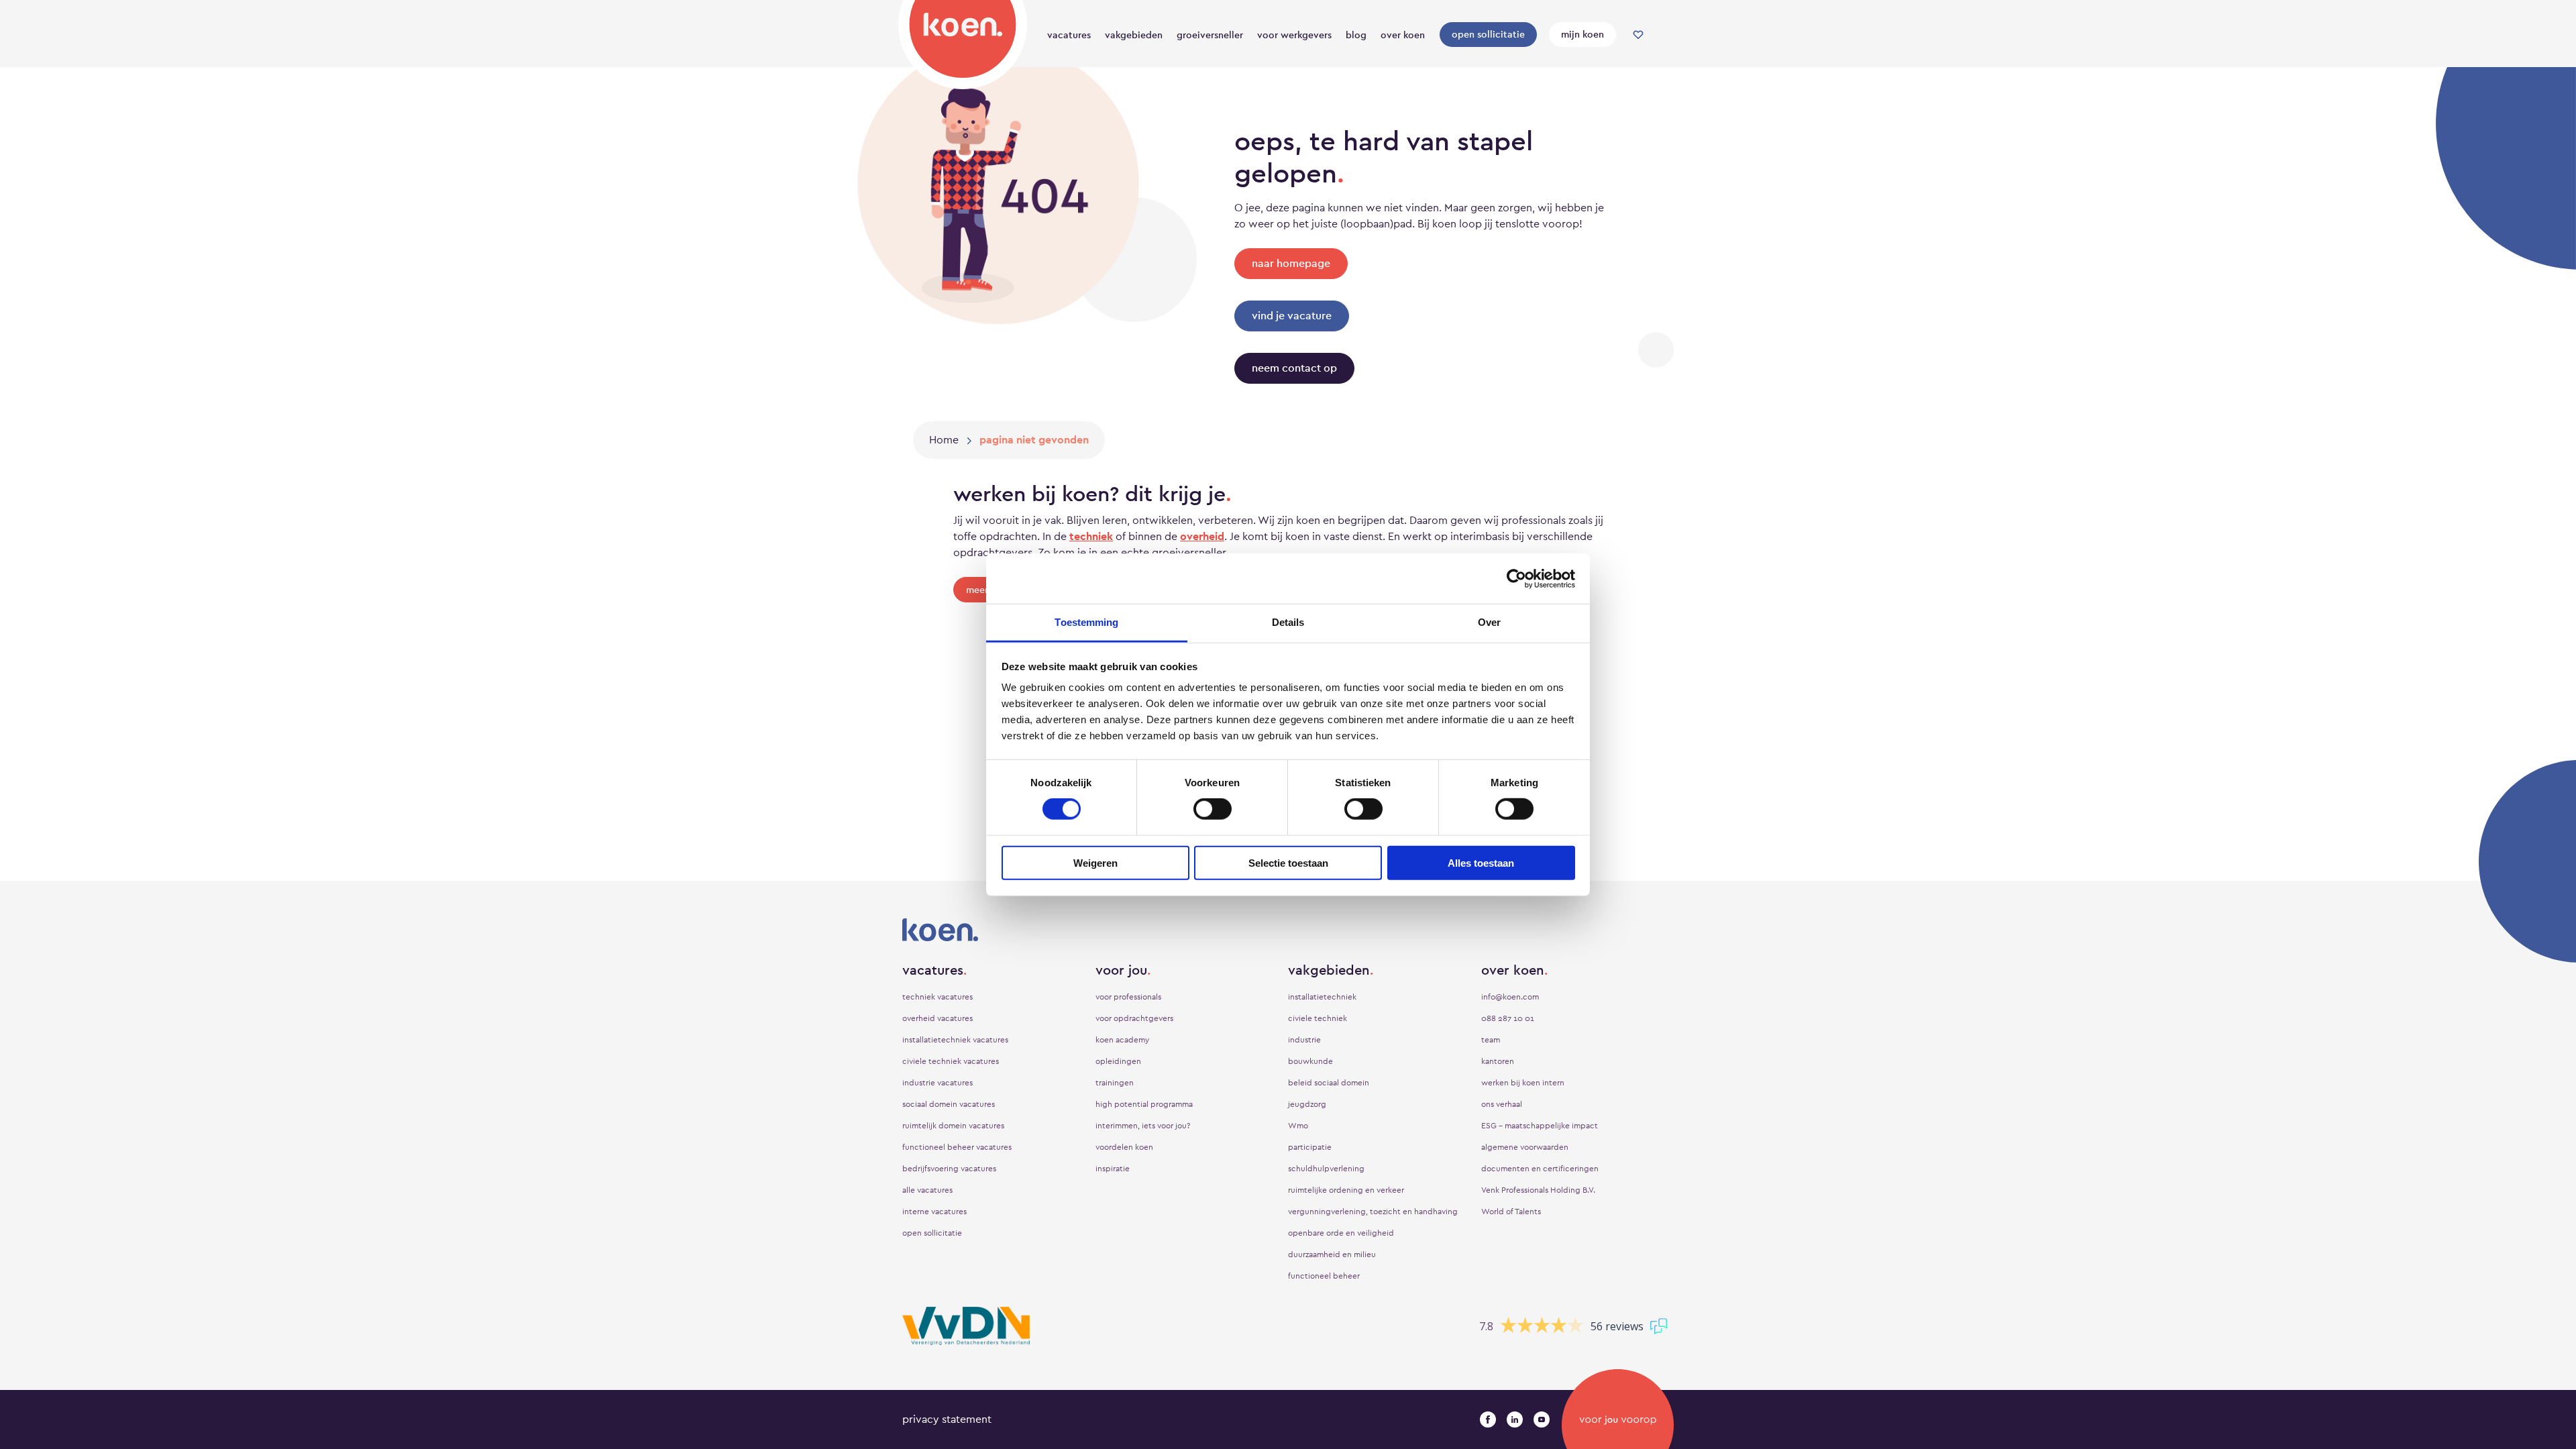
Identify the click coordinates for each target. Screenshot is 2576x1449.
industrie (1304, 1040)
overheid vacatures (937, 1018)
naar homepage (1291, 263)
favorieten (1638, 35)
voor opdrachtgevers (1134, 1018)
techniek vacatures (937, 997)
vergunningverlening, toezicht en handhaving (1373, 1212)
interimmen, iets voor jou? (1143, 1126)
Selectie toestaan (1288, 863)
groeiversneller (1210, 35)
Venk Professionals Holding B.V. (1538, 1190)
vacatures (1069, 35)
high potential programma (1144, 1104)
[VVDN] (966, 1326)
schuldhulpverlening (1326, 1169)
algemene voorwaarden (1525, 1147)
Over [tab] (1489, 622)
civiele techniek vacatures (951, 1061)
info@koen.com (1510, 997)
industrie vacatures (937, 1083)
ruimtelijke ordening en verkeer (1346, 1190)
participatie (1310, 1147)
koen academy (1122, 1040)
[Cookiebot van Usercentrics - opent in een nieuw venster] (1516, 578)
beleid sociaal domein (1329, 1083)
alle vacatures (927, 1190)
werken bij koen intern (1523, 1083)
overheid (1202, 536)
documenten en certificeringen (1540, 1169)
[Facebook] (1488, 1419)
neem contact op (1294, 368)
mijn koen (1582, 34)
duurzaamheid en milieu (1332, 1254)
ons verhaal (1502, 1104)
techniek (1091, 536)
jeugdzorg (1307, 1104)
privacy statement (947, 1419)
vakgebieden (1134, 35)
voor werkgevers (1294, 35)
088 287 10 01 (1508, 1018)
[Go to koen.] (944, 440)
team (1491, 1040)
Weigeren (1095, 863)
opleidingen (1118, 1061)
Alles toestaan (1481, 863)
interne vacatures (934, 1212)
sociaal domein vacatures (949, 1104)
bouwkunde (1310, 1061)
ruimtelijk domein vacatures (953, 1126)
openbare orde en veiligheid (1341, 1233)
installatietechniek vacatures (955, 1040)
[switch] (1213, 809)
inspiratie (1113, 1169)
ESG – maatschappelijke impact (1540, 1126)
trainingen (1115, 1083)
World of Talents (1511, 1212)
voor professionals (1128, 997)
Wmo (1298, 1126)
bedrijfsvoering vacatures (949, 1169)
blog (1356, 35)
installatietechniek (1322, 997)
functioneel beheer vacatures (957, 1147)
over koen (1403, 35)
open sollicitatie (1488, 34)
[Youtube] (1542, 1419)
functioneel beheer (1324, 1276)
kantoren (1498, 1061)
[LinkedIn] (1515, 1419)
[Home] (963, 42)
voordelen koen (1124, 1147)
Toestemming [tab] (1086, 622)
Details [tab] (1288, 622)
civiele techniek (1318, 1018)
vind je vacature (1292, 316)
